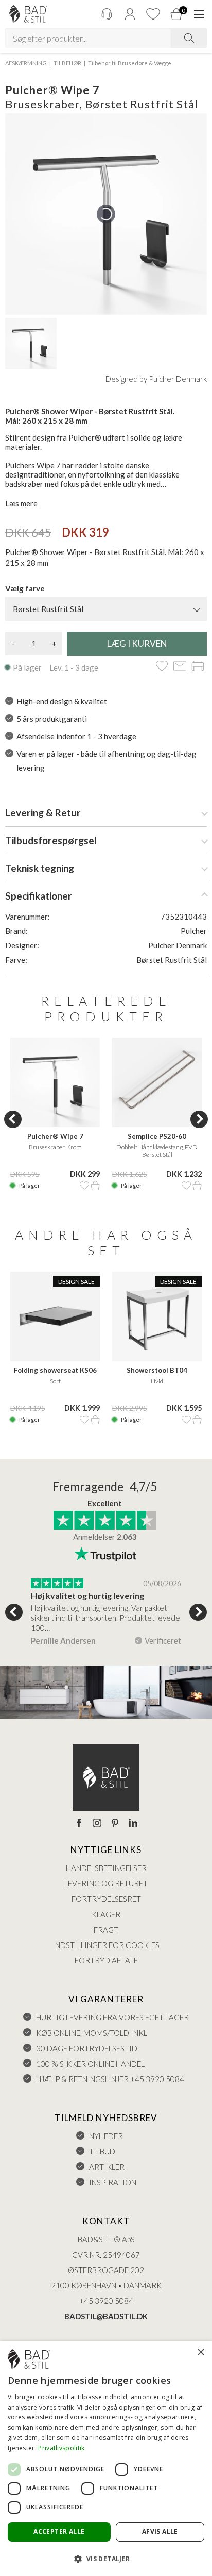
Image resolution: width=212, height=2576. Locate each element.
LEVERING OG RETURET (106, 1883)
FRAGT (106, 1930)
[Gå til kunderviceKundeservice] (107, 14)
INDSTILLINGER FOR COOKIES (106, 1945)
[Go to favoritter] (153, 14)
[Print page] (198, 667)
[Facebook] (79, 1824)
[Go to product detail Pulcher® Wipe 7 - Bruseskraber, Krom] (55, 1082)
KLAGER (106, 1914)
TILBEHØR (67, 63)
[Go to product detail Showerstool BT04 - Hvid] (157, 1316)
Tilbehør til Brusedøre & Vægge (130, 63)
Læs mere (21, 503)
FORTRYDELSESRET (106, 1899)
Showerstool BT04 (157, 1370)
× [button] (200, 2352)
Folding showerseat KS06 (55, 1370)
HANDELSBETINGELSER (106, 1868)
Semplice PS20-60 (157, 1136)
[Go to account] (130, 14)
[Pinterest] (115, 1824)
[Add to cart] (95, 1186)
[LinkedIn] (133, 1824)
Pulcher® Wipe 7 (55, 1136)
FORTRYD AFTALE (106, 1960)
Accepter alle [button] (59, 2532)
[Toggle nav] (199, 14)
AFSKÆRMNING (26, 63)
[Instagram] (97, 1824)
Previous (13, 1119)
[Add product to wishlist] (84, 1186)
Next (199, 1119)
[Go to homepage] (28, 14)
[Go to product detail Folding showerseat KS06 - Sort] (55, 1316)
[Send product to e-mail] (180, 667)
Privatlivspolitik (61, 2448)
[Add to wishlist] (162, 667)
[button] (106, 2558)
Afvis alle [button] (160, 2532)
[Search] (189, 38)
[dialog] (106, 2459)
